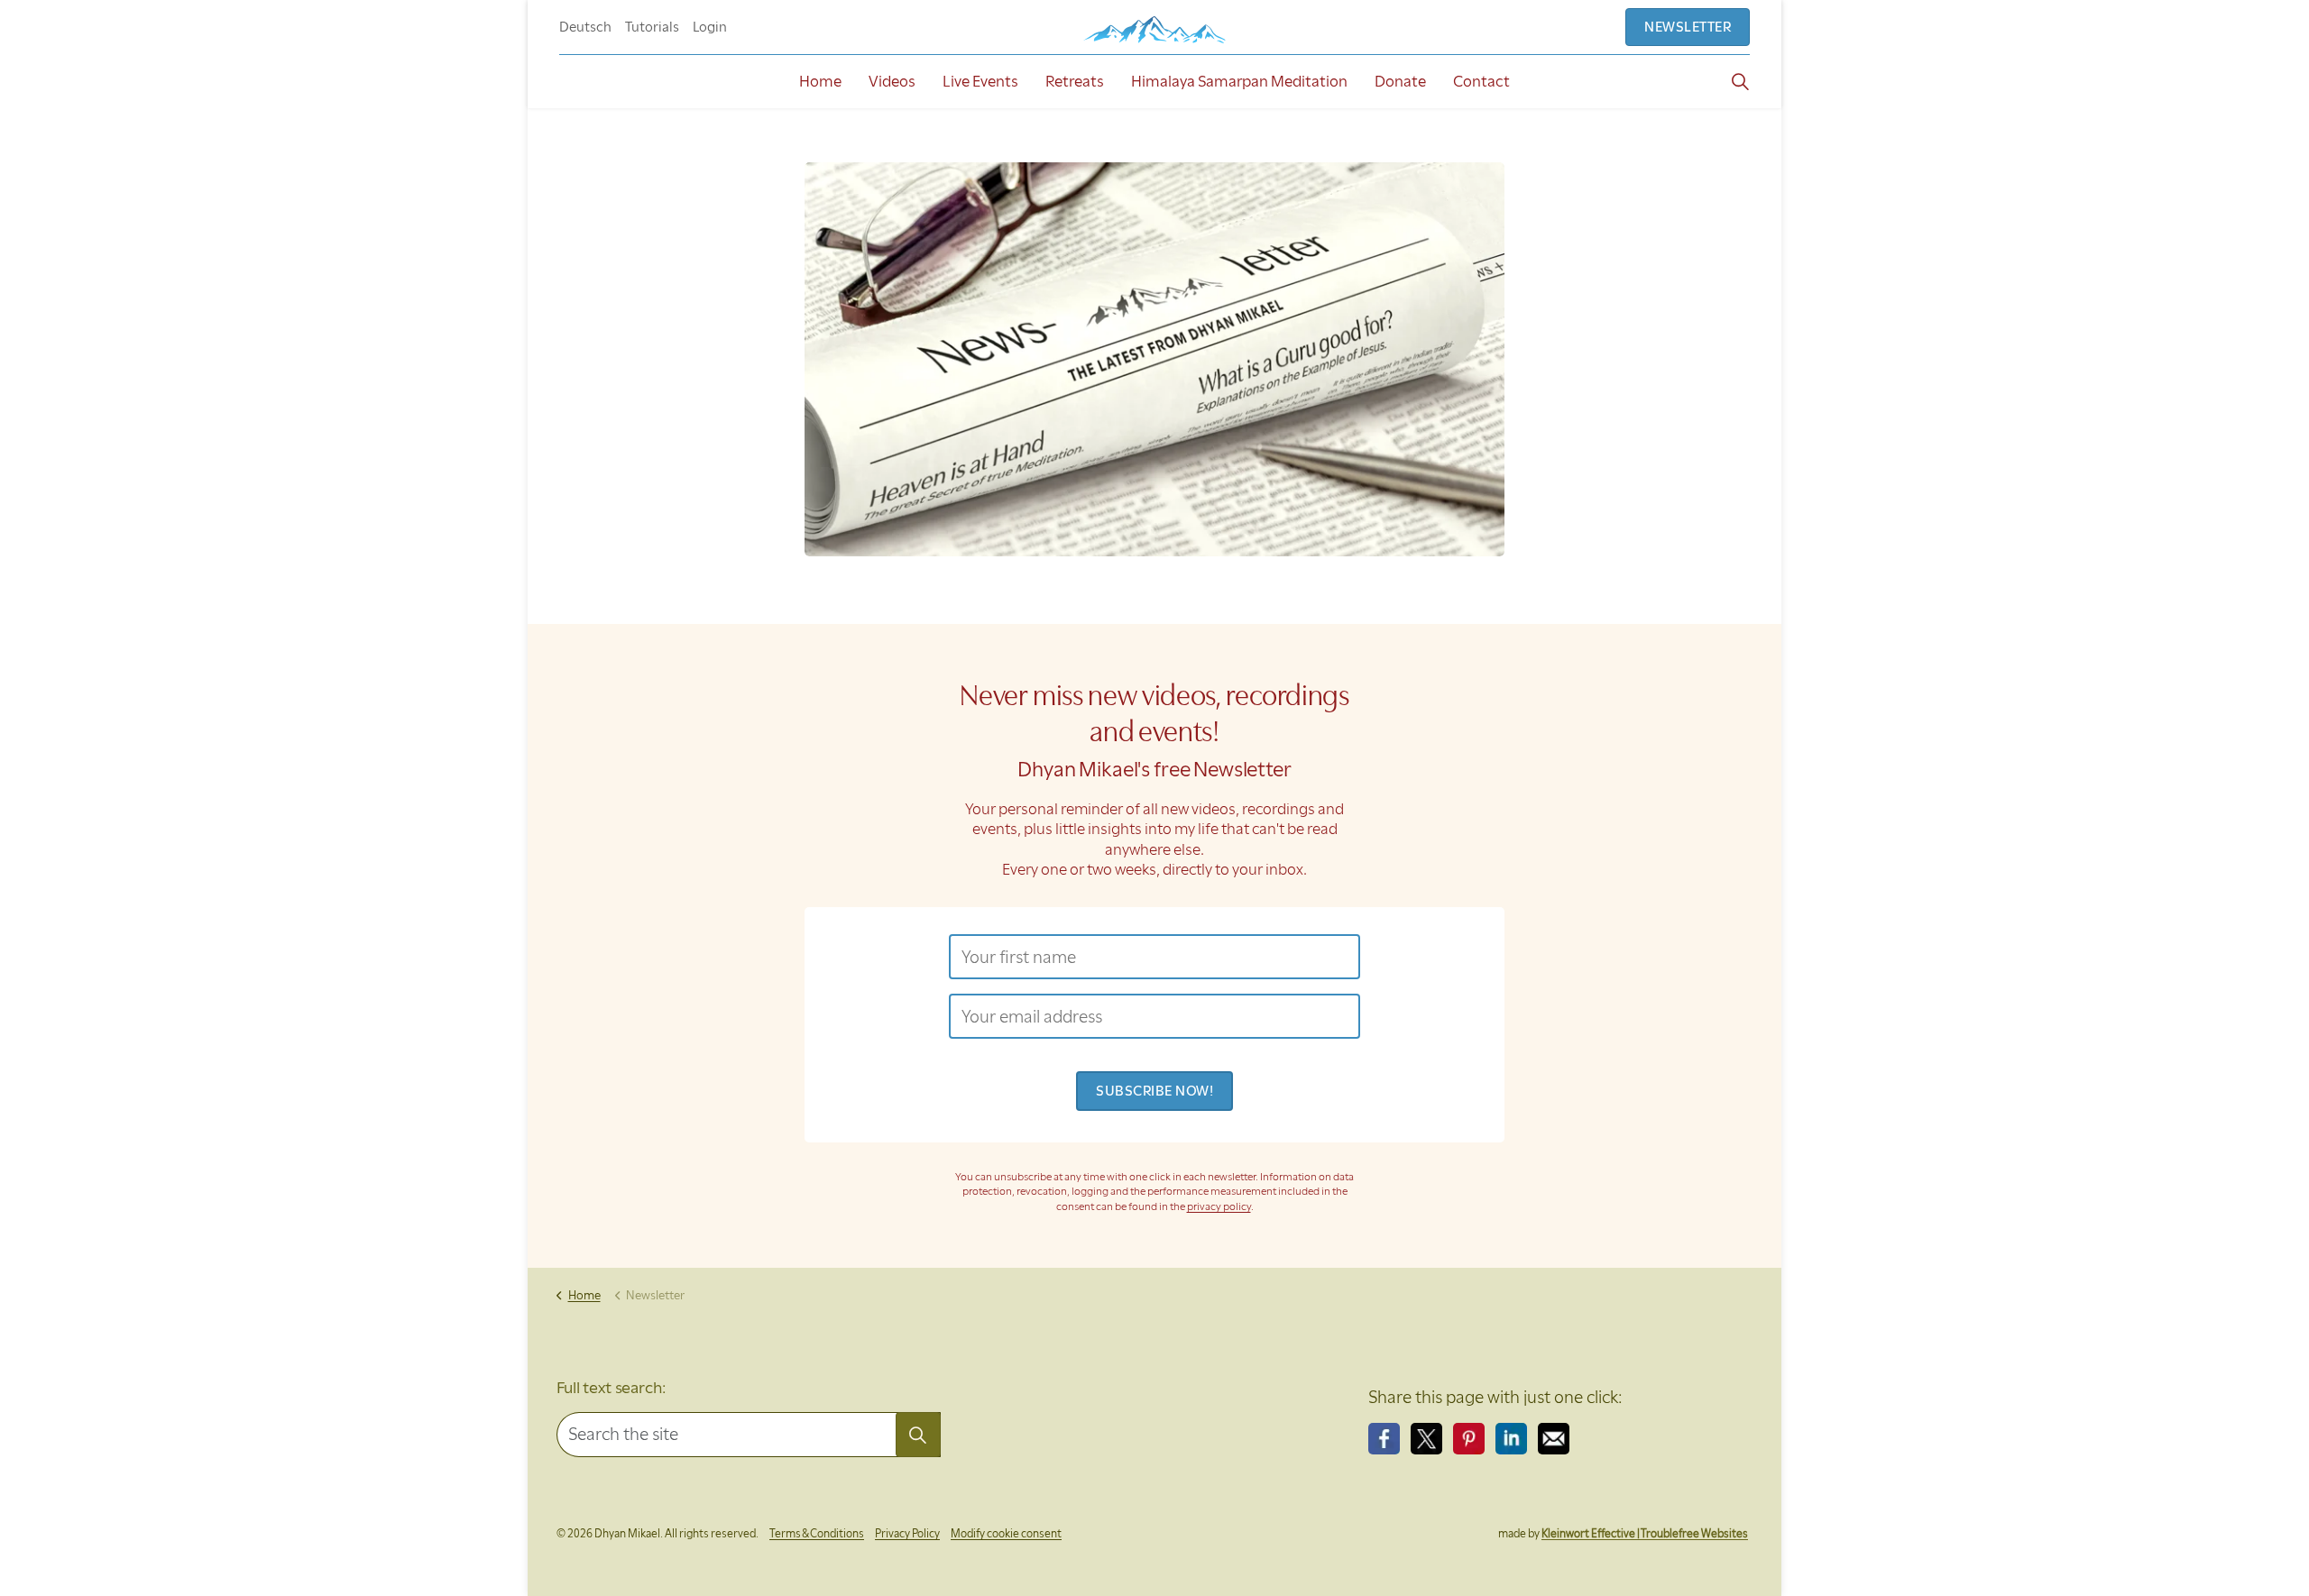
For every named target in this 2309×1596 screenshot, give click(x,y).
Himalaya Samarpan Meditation (1239, 81)
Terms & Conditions (817, 1533)
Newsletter (1688, 27)
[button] (918, 1435)
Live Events (980, 81)
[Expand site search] (1740, 81)
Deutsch (585, 27)
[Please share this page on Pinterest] (1469, 1439)
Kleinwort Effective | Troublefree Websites (1645, 1533)
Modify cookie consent (1006, 1533)
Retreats (1075, 81)
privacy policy (1219, 1206)
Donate (1400, 81)
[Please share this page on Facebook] (1384, 1439)
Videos (892, 81)
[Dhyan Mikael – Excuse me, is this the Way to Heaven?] (1154, 29)
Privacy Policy (907, 1533)
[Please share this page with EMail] (1554, 1439)
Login (710, 27)
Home (820, 81)
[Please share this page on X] (1426, 1439)
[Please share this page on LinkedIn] (1511, 1439)
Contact (1481, 81)
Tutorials (652, 27)
